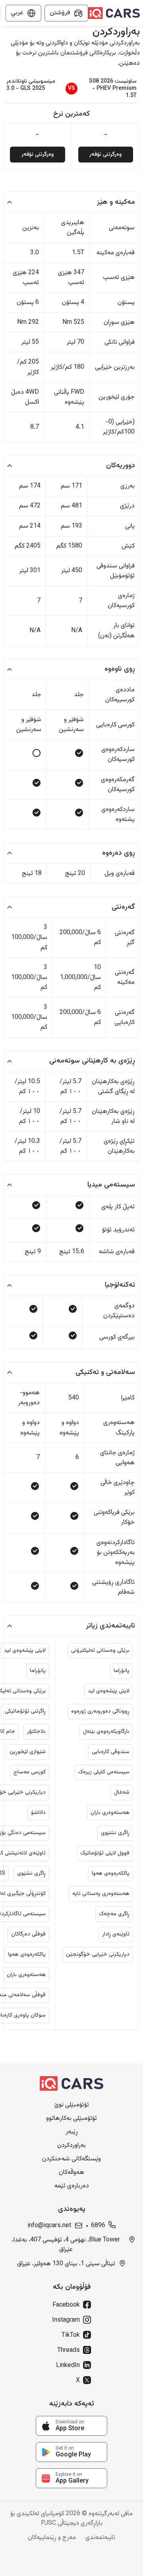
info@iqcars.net (49, 2226)
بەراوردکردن (71, 2146)
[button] (71, 202)
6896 (98, 2226)
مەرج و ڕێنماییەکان (52, 2538)
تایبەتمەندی (100, 2538)
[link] (71, 2426)
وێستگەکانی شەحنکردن (71, 2159)
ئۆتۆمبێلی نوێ (72, 2105)
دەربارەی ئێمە (72, 2186)
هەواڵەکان (71, 2173)
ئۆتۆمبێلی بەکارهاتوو (71, 2119)
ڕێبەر (72, 2132)
